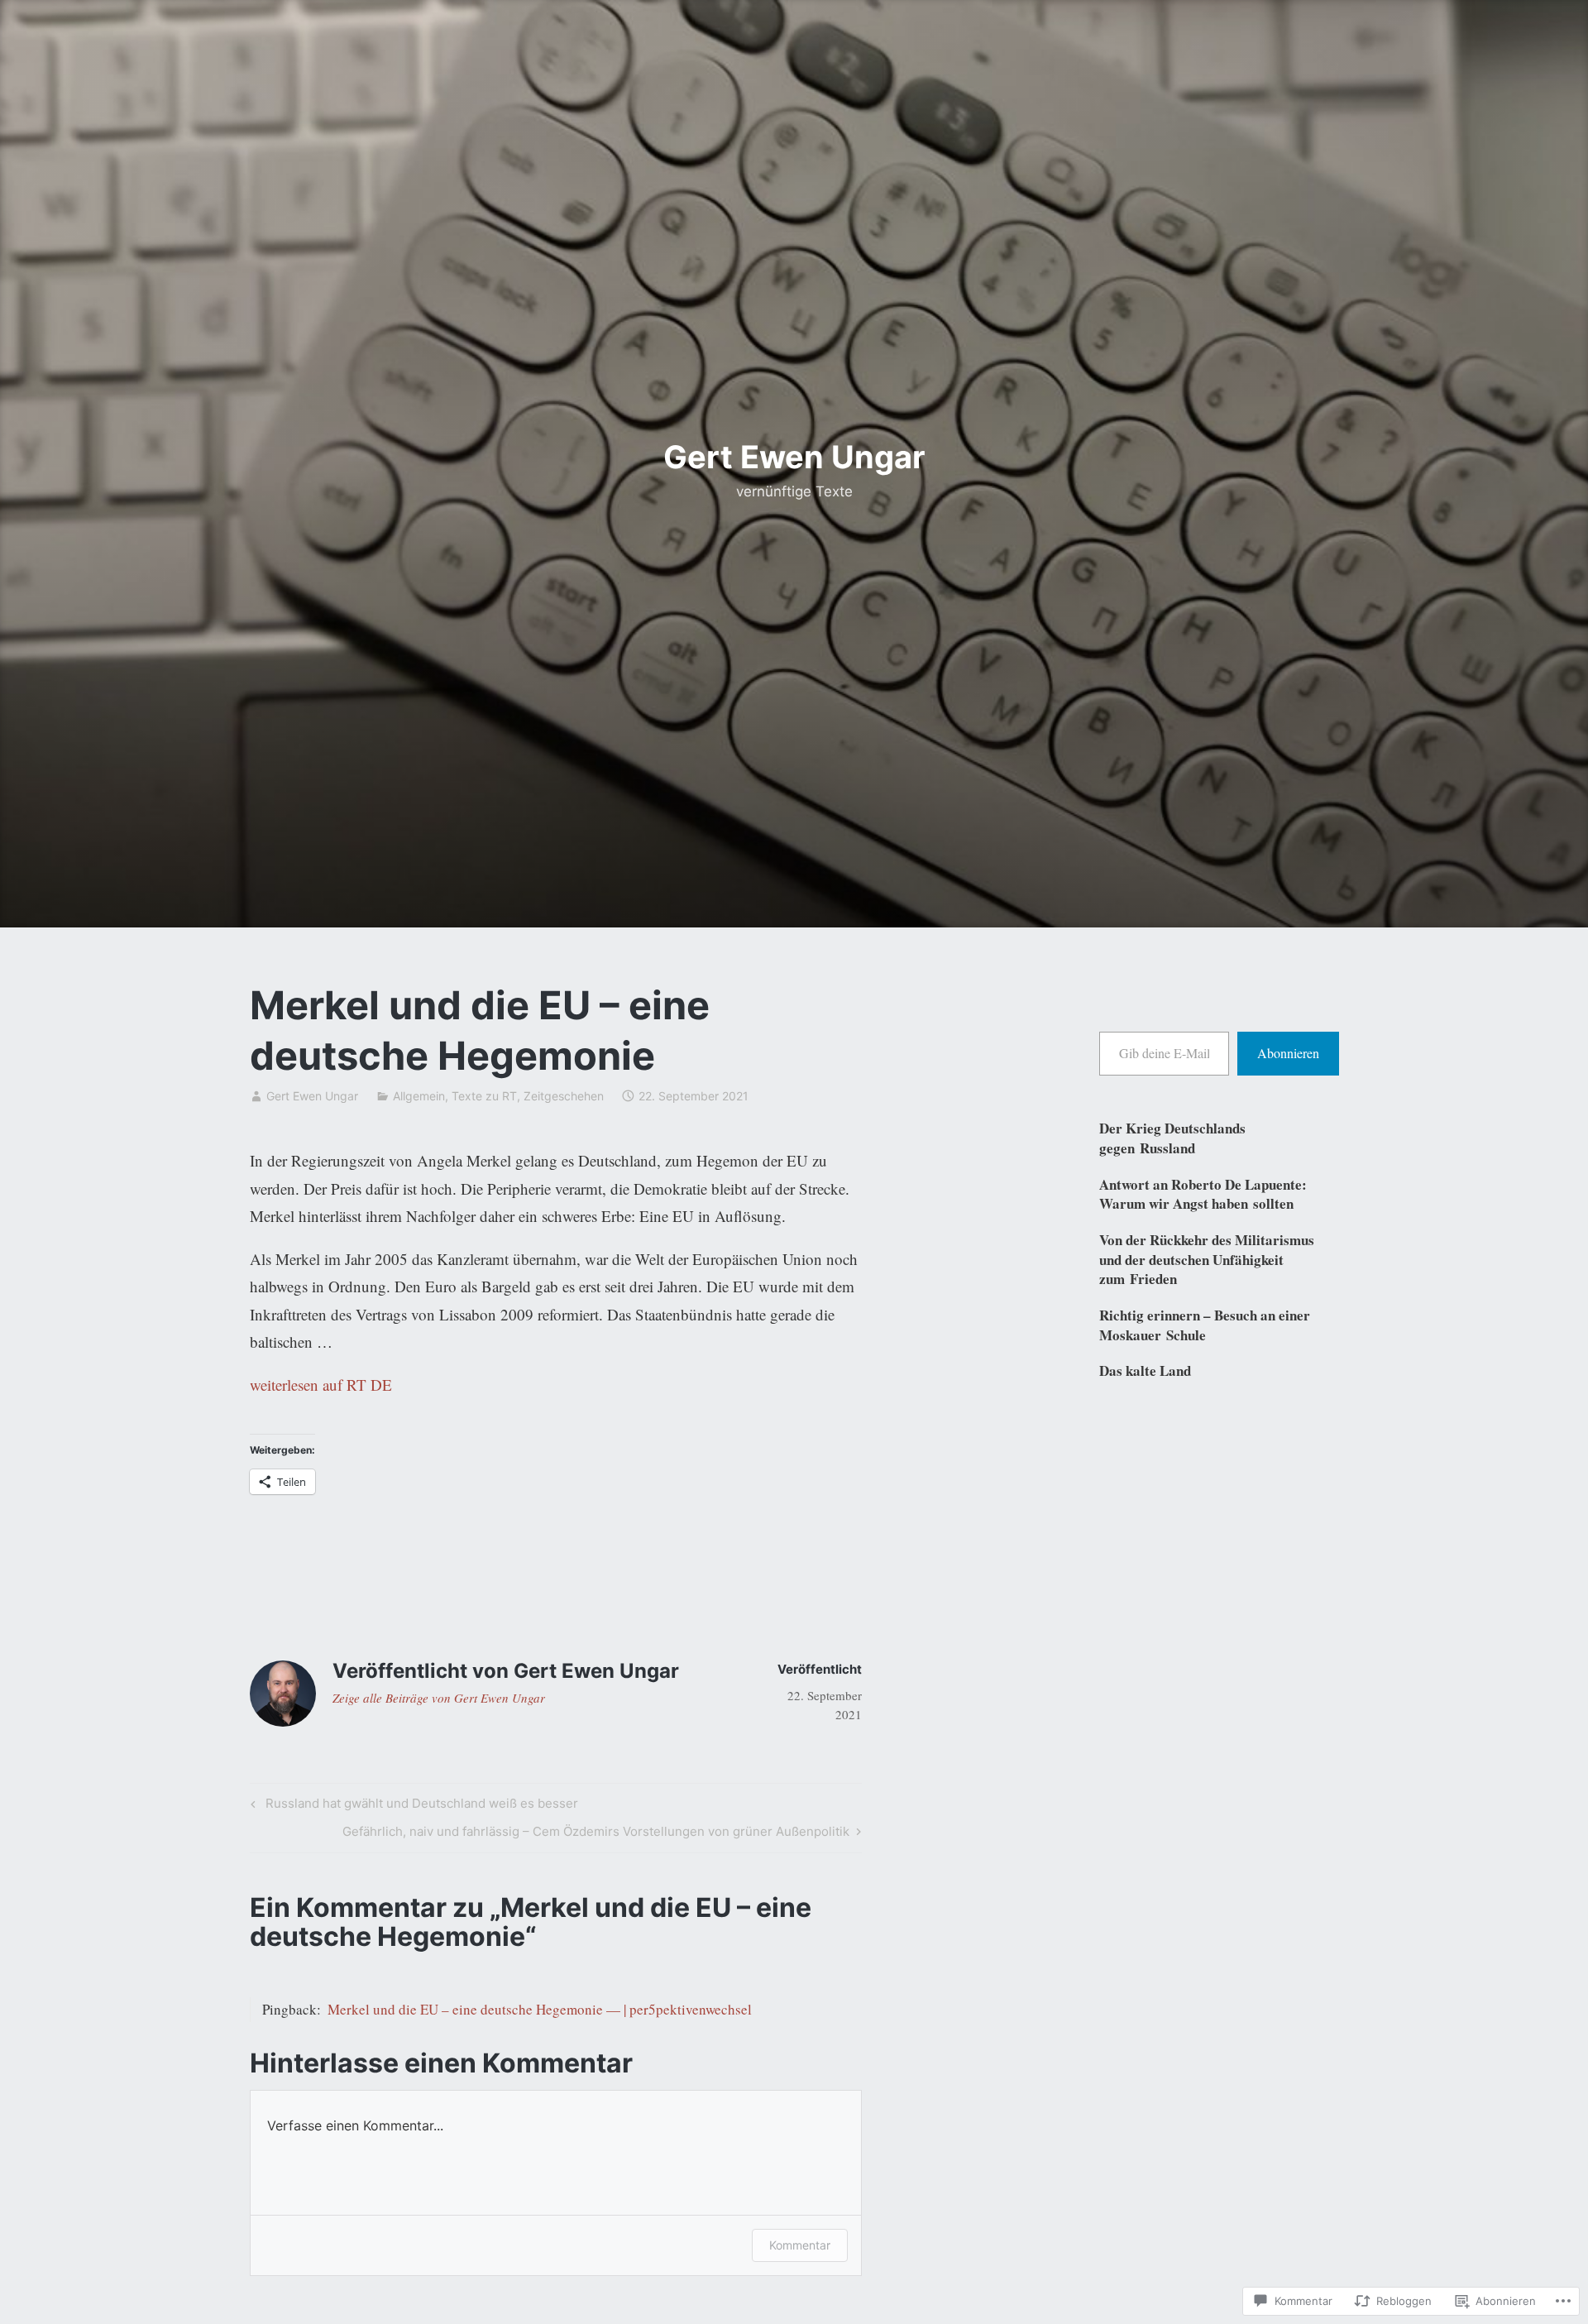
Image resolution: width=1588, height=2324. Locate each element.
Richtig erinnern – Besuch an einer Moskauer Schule (1205, 1325)
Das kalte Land (1145, 1370)
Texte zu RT (484, 1096)
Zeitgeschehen (564, 1096)
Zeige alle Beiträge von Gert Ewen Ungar (439, 1698)
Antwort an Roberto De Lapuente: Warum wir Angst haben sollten (1203, 1194)
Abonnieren (1288, 1053)
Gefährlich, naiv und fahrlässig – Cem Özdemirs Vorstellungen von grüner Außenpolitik (596, 1834)
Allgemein (419, 1096)
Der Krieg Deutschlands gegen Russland (1172, 1138)
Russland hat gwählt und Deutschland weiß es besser (412, 1806)
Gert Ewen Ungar (794, 457)
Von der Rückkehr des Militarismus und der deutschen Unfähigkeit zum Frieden (1207, 1260)
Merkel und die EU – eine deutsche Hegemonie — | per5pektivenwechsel (540, 2009)
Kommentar (800, 2245)
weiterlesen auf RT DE (321, 1385)
